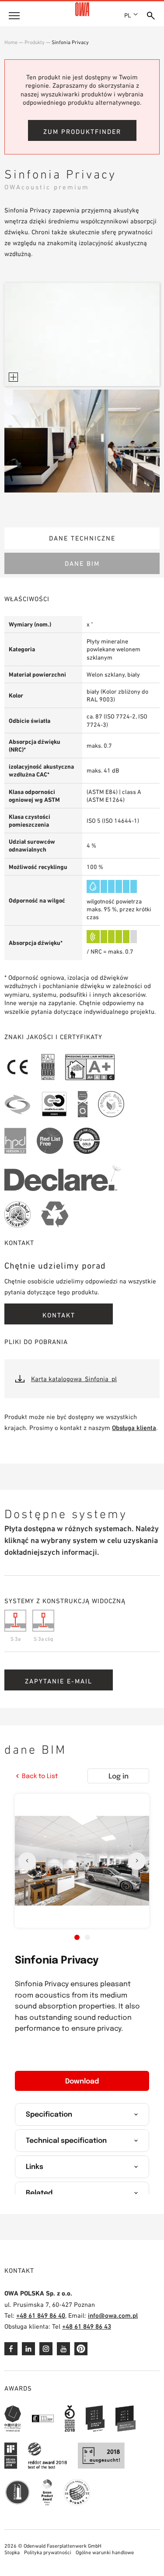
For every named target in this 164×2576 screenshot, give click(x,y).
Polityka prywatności (48, 2552)
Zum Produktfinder (82, 132)
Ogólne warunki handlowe (105, 2552)
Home (11, 42)
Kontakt (59, 1315)
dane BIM (82, 563)
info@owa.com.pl (113, 2315)
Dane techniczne (82, 538)
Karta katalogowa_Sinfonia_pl (74, 1379)
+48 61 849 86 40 (41, 2315)
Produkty (35, 42)
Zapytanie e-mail (59, 1681)
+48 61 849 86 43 (87, 2326)
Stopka (12, 2552)
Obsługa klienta (134, 1428)
